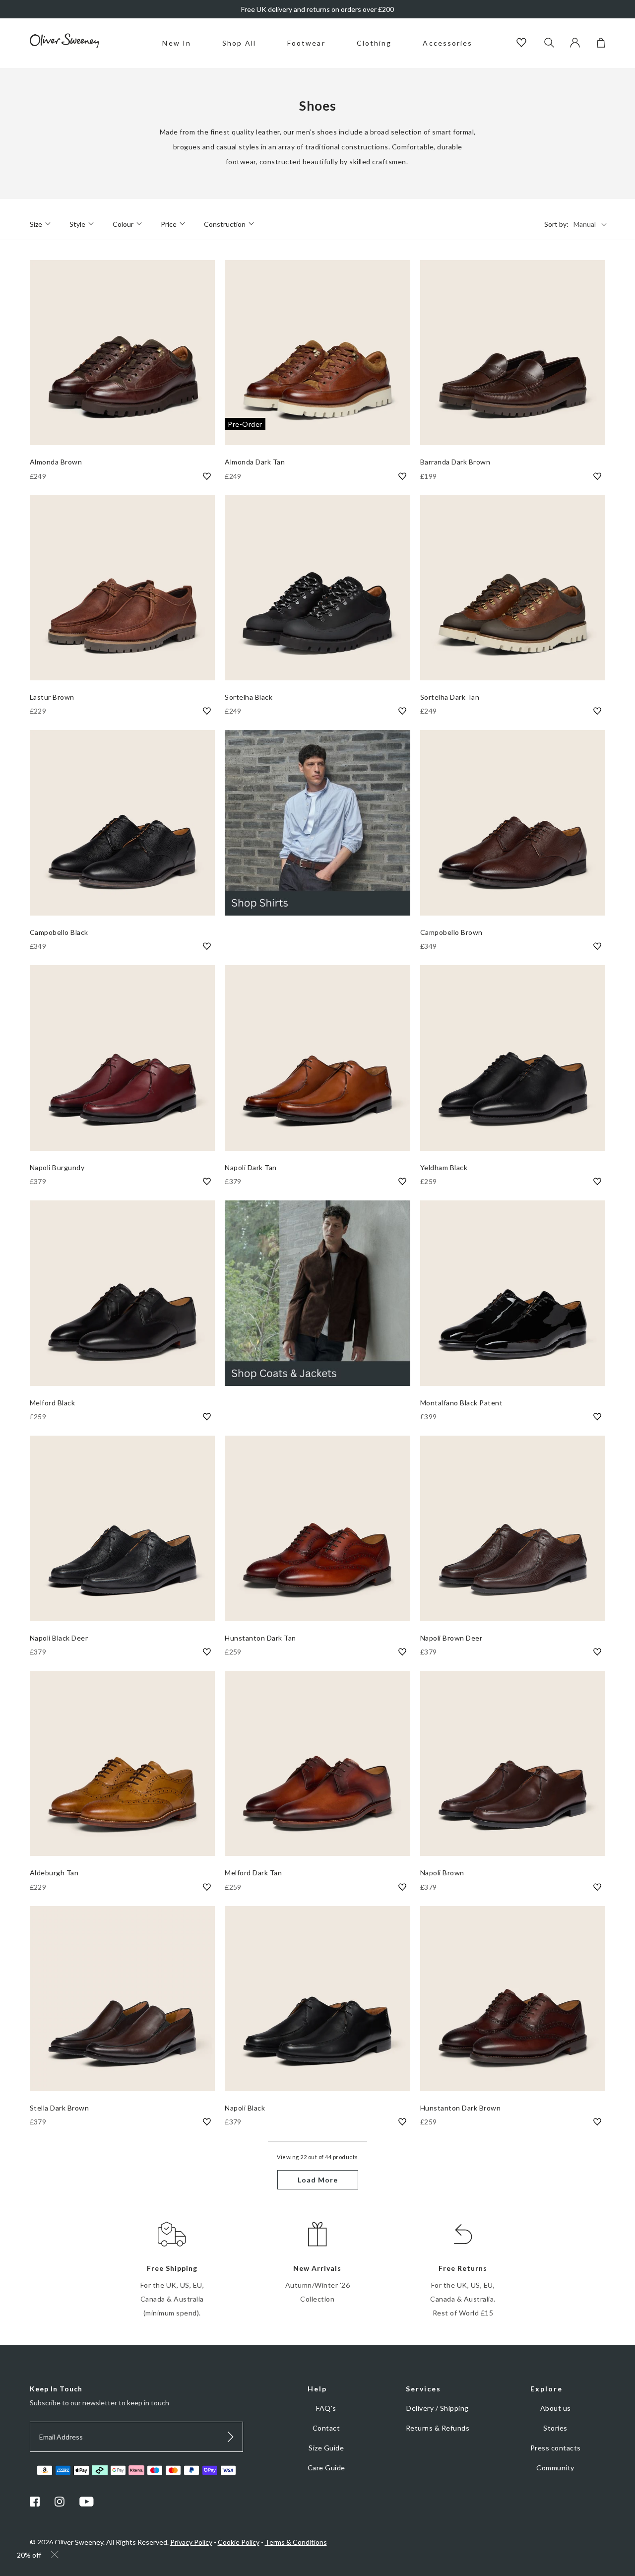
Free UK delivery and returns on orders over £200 (317, 9)
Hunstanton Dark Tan (260, 1638)
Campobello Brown (451, 932)
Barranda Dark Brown (455, 462)
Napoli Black (245, 2108)
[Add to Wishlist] (207, 476)
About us (556, 2408)
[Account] (575, 45)
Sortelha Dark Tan (450, 697)
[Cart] (601, 45)
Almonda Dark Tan (255, 462)
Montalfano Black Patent (462, 1403)
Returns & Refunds (438, 2428)
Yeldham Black (444, 1167)
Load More (318, 2180)
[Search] (549, 43)
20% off (29, 2555)
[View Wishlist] (523, 43)
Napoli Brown (442, 1873)
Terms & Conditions (296, 2542)
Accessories (447, 43)
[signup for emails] (231, 2437)
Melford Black (53, 1403)
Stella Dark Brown (60, 2108)
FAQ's (326, 2408)
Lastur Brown (52, 697)
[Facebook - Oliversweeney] (35, 2504)
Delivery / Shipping (438, 2408)
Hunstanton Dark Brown (461, 2108)
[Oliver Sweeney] (64, 45)
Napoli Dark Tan (251, 1167)
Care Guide (326, 2468)
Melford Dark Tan (253, 1873)
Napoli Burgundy (57, 1167)
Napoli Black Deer (59, 1638)
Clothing (374, 43)
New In (177, 43)
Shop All (239, 43)
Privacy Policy (191, 2542)
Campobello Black (59, 932)
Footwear (306, 43)
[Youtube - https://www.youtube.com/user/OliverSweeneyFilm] (87, 2504)
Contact (326, 2428)
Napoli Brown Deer (451, 1638)
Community (555, 2468)
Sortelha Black (249, 697)
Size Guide (326, 2448)
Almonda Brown (56, 462)
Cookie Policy (239, 2542)
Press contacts (556, 2448)
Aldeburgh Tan (54, 1873)
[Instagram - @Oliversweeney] (60, 2504)
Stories (555, 2428)
